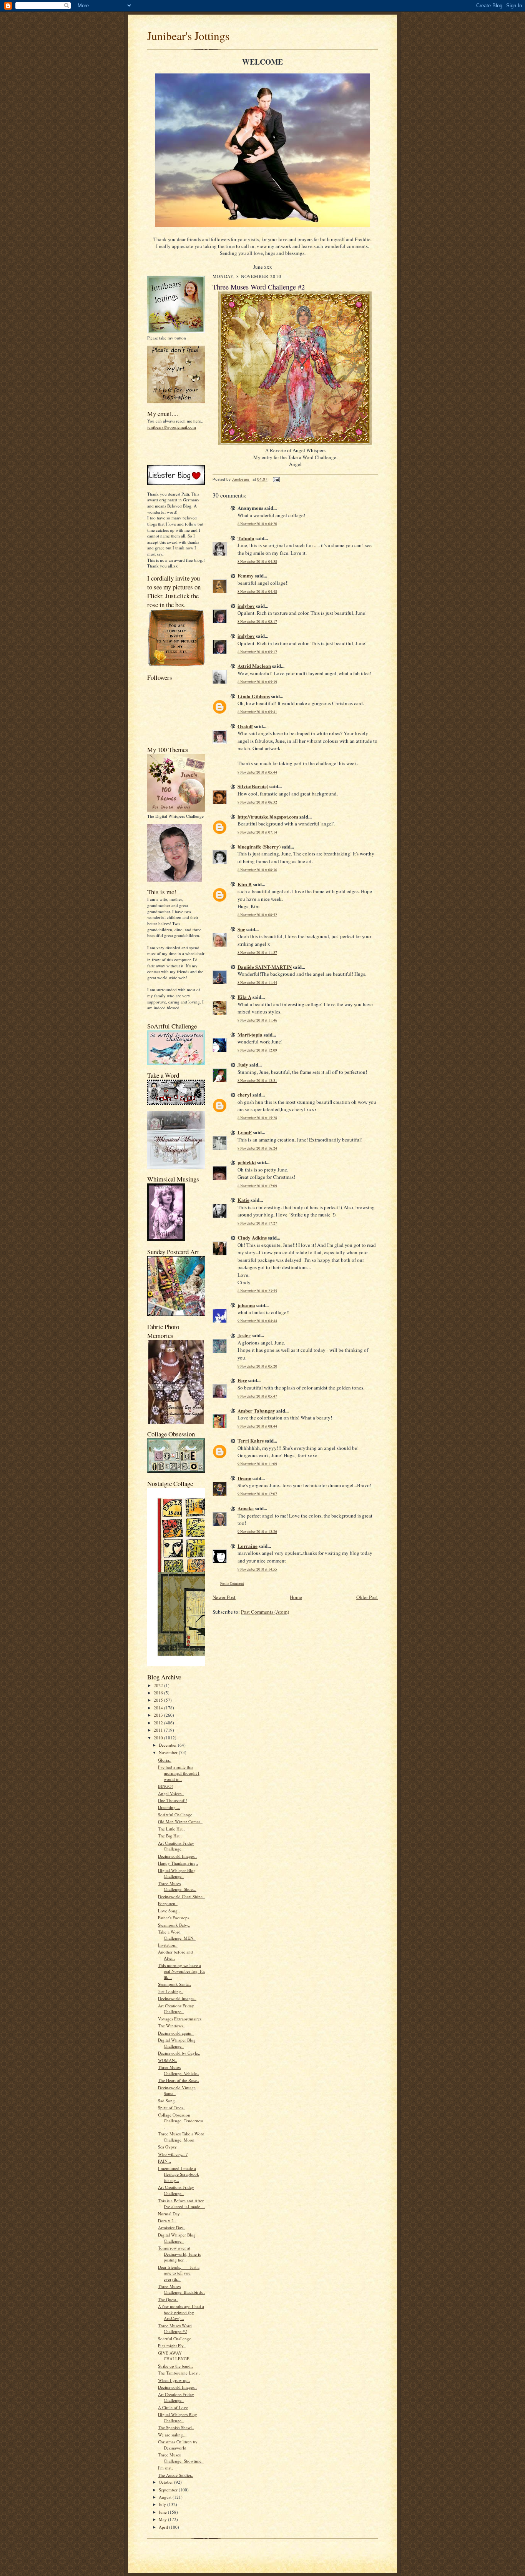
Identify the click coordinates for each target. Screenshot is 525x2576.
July (163, 2504)
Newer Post (224, 1597)
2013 (159, 1715)
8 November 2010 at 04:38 (257, 562)
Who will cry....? (173, 2154)
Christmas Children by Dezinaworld (178, 2445)
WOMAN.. (168, 2060)
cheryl (244, 1094)
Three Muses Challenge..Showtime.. (181, 2458)
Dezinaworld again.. (176, 2033)
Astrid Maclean (254, 666)
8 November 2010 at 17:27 (257, 1223)
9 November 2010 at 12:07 (257, 1494)
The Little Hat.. (171, 1829)
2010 (159, 1738)
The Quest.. (168, 2299)
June (163, 2512)
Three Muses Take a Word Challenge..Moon (181, 2137)
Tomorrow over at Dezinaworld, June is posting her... (179, 2254)
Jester (244, 1335)
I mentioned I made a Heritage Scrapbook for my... (179, 2174)
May (163, 2519)
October (166, 2482)
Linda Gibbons (254, 696)
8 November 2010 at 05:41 (257, 712)
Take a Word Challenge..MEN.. (177, 1935)
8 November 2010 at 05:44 (257, 772)
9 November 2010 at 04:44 (257, 1321)
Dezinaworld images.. (177, 1998)
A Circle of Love (173, 2407)
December (168, 1745)
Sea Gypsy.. (168, 2147)
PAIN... (164, 2161)
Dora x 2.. (167, 2221)
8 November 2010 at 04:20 (257, 524)
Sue (241, 929)
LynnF (245, 1132)
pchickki (247, 1162)
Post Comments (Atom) (265, 1612)
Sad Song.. (168, 2101)
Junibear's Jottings (188, 36)
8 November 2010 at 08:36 (257, 870)
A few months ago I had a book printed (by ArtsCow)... (181, 2312)
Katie (243, 1200)
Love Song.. (169, 1911)
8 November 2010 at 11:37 (257, 953)
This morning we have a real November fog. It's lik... (181, 1971)
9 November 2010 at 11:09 (257, 1464)
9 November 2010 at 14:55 (257, 1569)
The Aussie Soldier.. (176, 2475)
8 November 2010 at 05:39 (257, 682)
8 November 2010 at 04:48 (257, 592)
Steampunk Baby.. (174, 1925)
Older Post (367, 1597)
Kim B (245, 884)
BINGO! (165, 1786)
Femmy (246, 575)
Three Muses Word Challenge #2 (175, 2329)
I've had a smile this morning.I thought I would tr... (179, 1773)
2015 (159, 1700)
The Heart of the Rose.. (179, 2080)
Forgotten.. (168, 1903)
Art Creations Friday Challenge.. (176, 1846)
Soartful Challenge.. (176, 2339)
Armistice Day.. (172, 2227)
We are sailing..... (173, 2435)
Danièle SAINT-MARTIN (265, 967)
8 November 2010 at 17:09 (257, 1186)
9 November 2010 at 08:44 (257, 1426)
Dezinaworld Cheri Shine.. (181, 1896)
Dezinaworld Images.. (177, 1856)
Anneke (246, 1508)
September (169, 2490)
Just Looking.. (171, 1991)
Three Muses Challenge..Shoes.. (177, 1886)
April (164, 2527)
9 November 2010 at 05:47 (257, 1396)
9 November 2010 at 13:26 (257, 1532)
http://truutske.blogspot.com (268, 816)
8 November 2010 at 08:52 (257, 915)
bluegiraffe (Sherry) (259, 846)
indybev (246, 606)
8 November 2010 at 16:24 (257, 1148)
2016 (159, 1693)
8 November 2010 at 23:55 (257, 1291)
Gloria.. (165, 1760)
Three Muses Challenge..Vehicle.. (179, 2070)
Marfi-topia (250, 1034)
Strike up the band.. (175, 2366)
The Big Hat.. (170, 1836)
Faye (242, 1380)
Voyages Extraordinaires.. (181, 2019)
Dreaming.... (169, 1807)
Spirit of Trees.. (172, 2108)
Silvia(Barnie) (253, 786)
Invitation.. (168, 1945)
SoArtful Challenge (175, 1815)
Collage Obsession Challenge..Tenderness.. (181, 2121)
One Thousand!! (173, 1800)
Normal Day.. (170, 2214)
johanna (246, 1305)
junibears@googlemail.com (172, 427)
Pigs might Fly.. (172, 2346)
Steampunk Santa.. (174, 1984)
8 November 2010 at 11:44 (257, 983)
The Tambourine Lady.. (179, 2373)
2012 (159, 1723)
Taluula (246, 538)
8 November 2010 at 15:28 (257, 1118)
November (169, 1752)
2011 (159, 1730)
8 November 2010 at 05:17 (257, 622)
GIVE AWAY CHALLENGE (174, 2356)
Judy (243, 1064)
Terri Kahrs (251, 1440)
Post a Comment (232, 1583)
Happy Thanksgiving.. (178, 1863)
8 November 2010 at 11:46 (257, 1020)
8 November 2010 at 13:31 (257, 1081)
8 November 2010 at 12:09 (257, 1050)
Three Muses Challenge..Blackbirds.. (181, 2289)
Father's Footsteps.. (175, 1918)
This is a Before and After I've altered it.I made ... (181, 2204)
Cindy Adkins (252, 1237)
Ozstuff (245, 726)
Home (296, 1597)
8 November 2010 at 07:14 (257, 832)
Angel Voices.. (171, 1793)
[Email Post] (276, 479)
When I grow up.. (174, 2380)
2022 (159, 1685)
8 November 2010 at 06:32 (257, 802)
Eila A (244, 997)
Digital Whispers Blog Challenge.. (178, 2417)
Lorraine (248, 1546)
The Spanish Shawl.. (176, 2427)
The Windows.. (172, 2026)
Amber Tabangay (256, 1410)
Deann (244, 1478)
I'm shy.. (165, 2468)
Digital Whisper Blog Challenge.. (177, 1873)
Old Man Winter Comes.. (180, 1821)
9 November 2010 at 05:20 (257, 1366)
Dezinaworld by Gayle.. (179, 2053)
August (166, 2497)
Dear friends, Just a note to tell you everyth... (179, 2273)
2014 (159, 1708)
